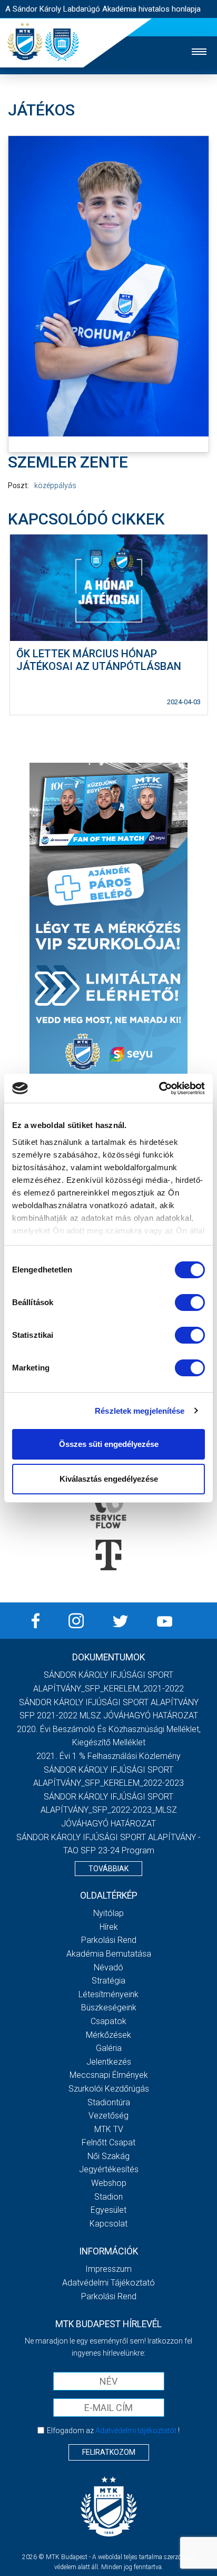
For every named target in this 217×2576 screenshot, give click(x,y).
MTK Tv (109, 2129)
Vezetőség (108, 2116)
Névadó (108, 1967)
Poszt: (18, 485)
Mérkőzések (108, 2035)
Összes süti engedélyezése (109, 1444)
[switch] (190, 1302)
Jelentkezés (109, 2062)
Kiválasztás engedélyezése (109, 1479)
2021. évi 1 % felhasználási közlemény (108, 1756)
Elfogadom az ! (113, 2431)
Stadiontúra (109, 2102)
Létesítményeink (108, 1994)
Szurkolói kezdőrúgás (109, 2089)
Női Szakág (108, 2156)
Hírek (109, 1927)
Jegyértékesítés (109, 2169)
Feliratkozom (109, 2452)
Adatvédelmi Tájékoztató (108, 2283)
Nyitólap (108, 1913)
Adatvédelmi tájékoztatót (136, 2431)
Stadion (108, 2197)
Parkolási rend (109, 1940)
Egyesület (108, 2210)
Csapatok (108, 2021)
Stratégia (108, 1981)
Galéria (109, 2048)
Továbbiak (108, 1869)
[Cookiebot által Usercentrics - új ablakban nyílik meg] (159, 1088)
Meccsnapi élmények (109, 2075)
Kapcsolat (108, 2224)
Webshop (109, 2183)
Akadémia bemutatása (109, 1954)
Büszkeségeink (109, 2008)
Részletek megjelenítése (140, 1411)
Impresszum (108, 2269)
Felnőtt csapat (108, 2142)
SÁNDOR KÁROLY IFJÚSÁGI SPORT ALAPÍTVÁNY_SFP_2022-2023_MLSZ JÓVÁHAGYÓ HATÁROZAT (109, 1810)
